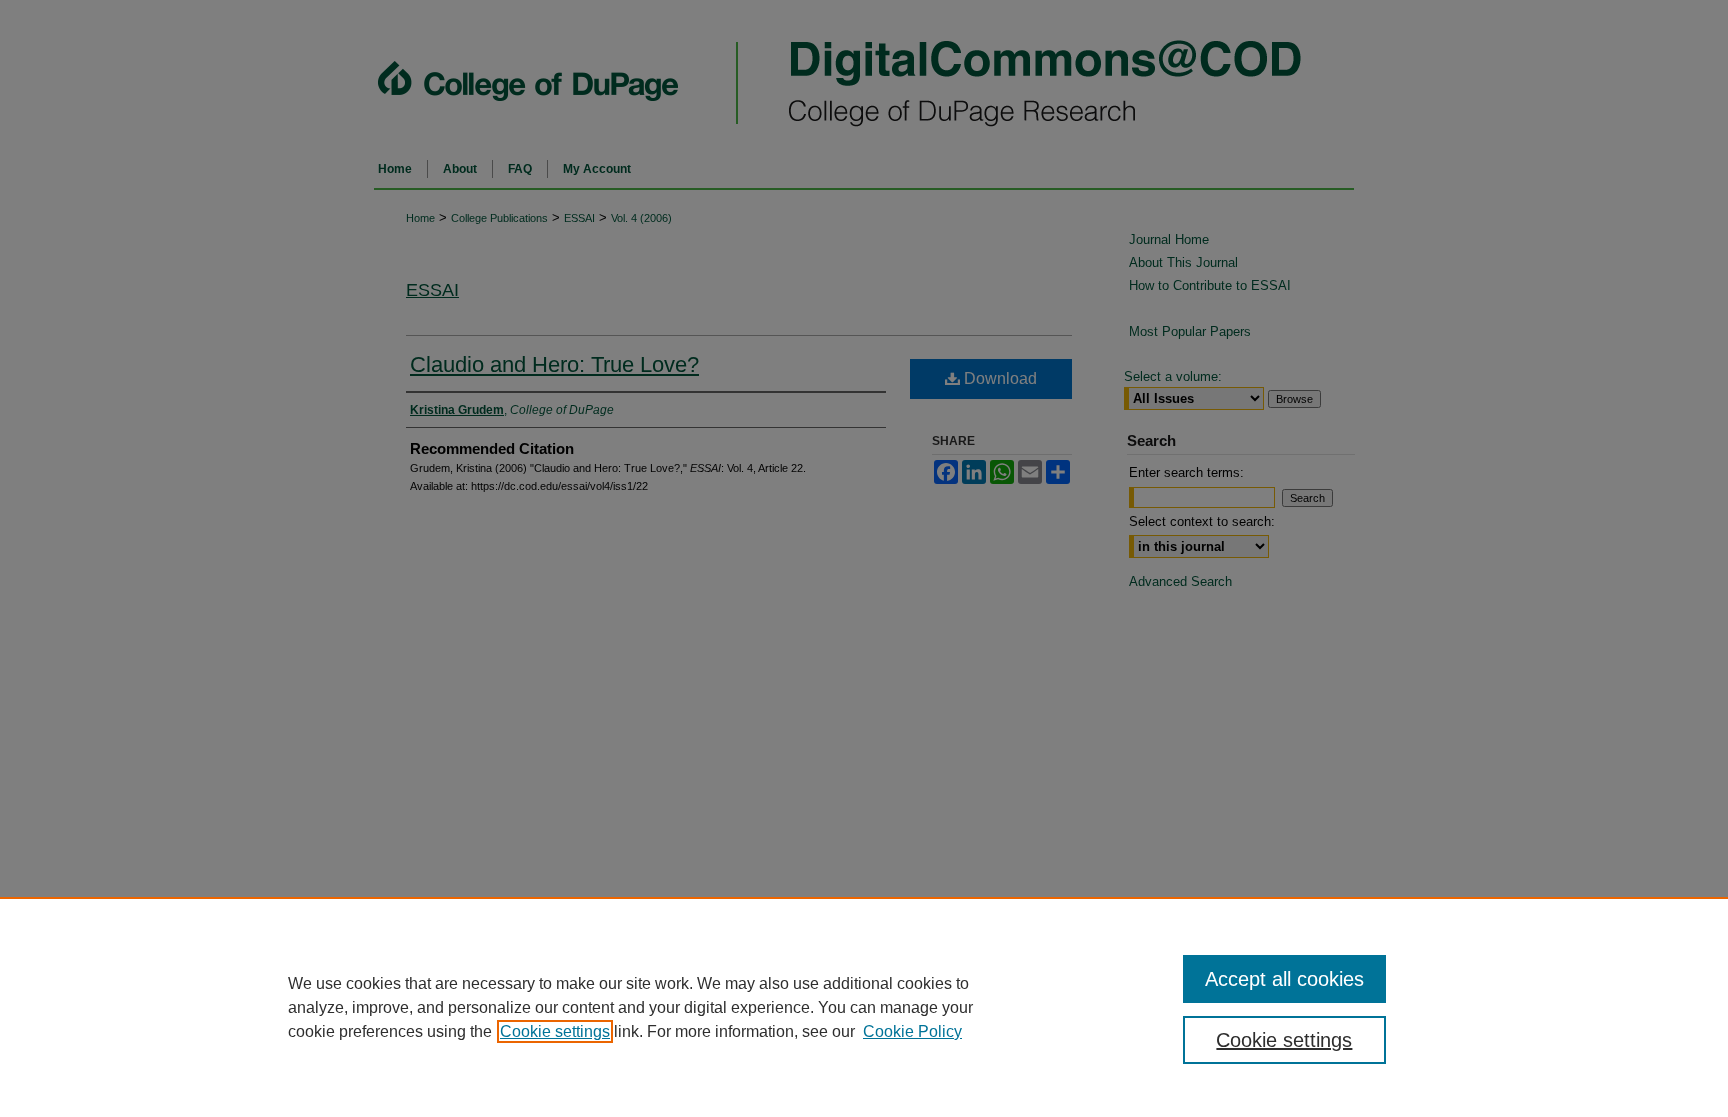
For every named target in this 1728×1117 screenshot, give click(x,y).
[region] (864, 1007)
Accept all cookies (1284, 979)
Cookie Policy (912, 1031)
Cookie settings (555, 1031)
